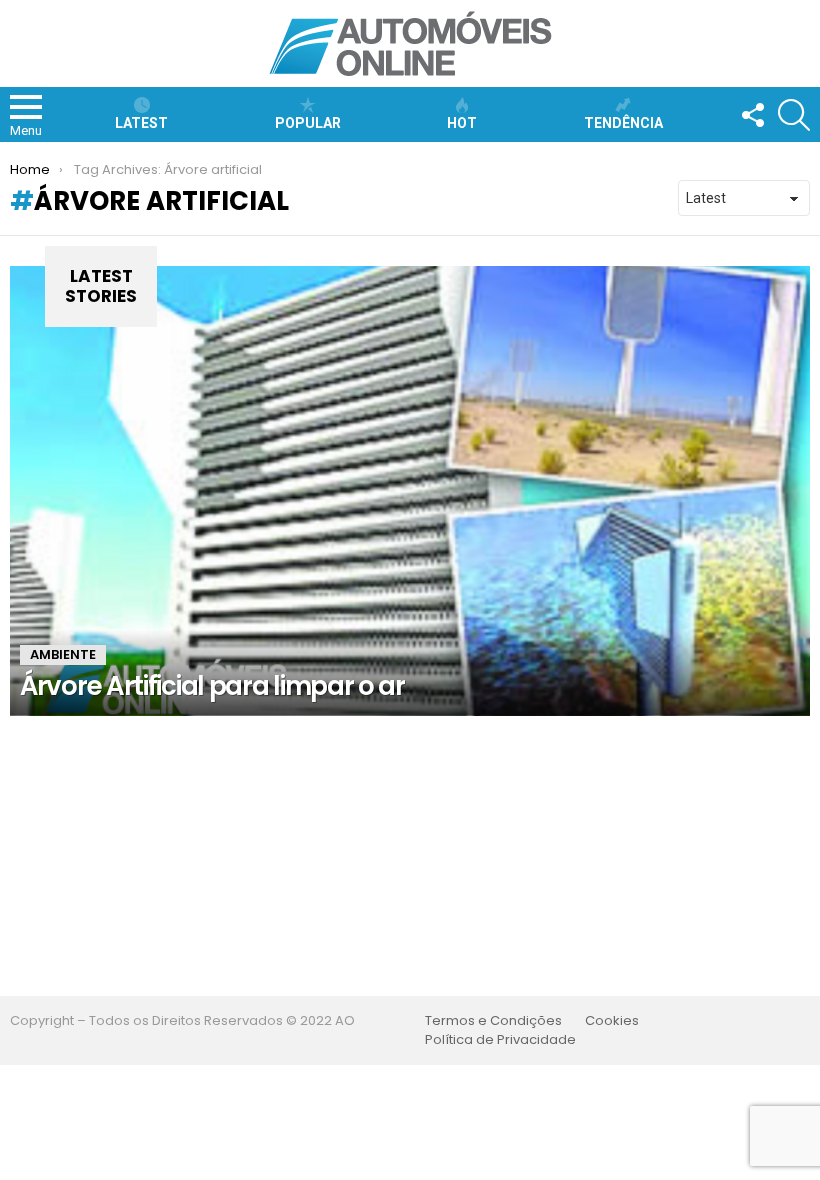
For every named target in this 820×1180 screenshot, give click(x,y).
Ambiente (63, 654)
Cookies (612, 1021)
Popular (308, 123)
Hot (462, 123)
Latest (141, 123)
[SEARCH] (794, 115)
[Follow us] (752, 115)
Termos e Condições (493, 1021)
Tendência (623, 123)
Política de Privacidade (500, 1040)
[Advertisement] (410, 856)
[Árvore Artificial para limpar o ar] (410, 491)
